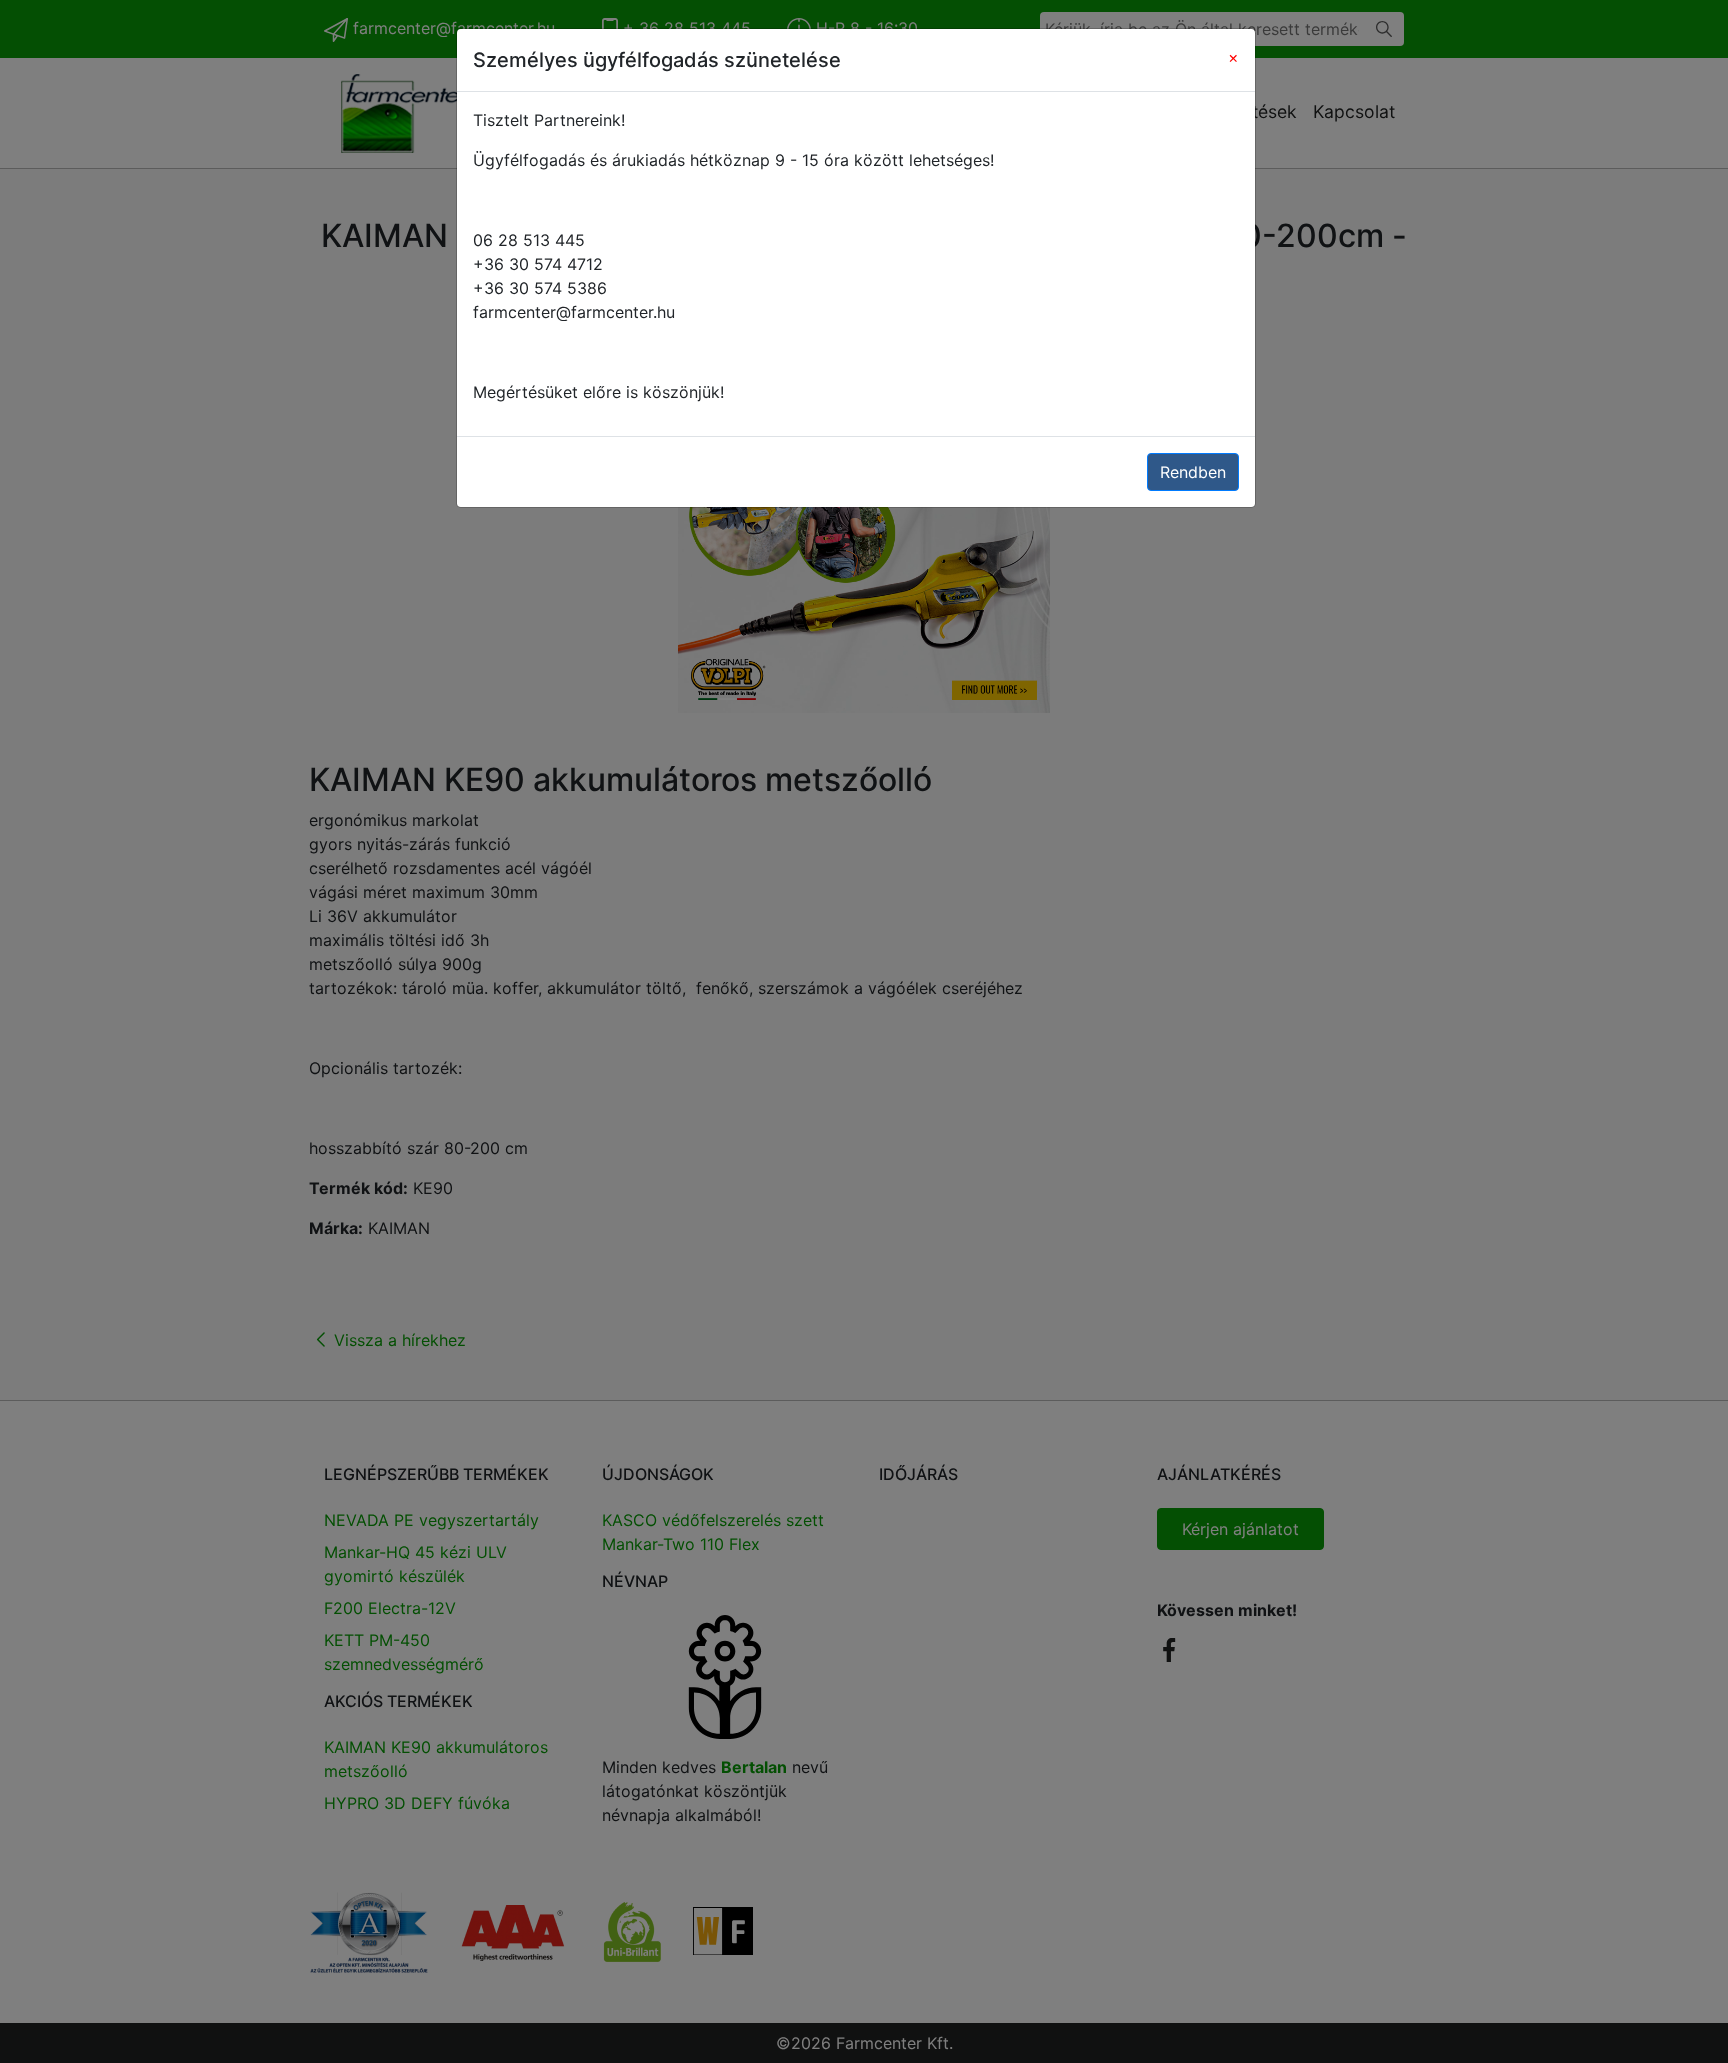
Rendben (1193, 472)
